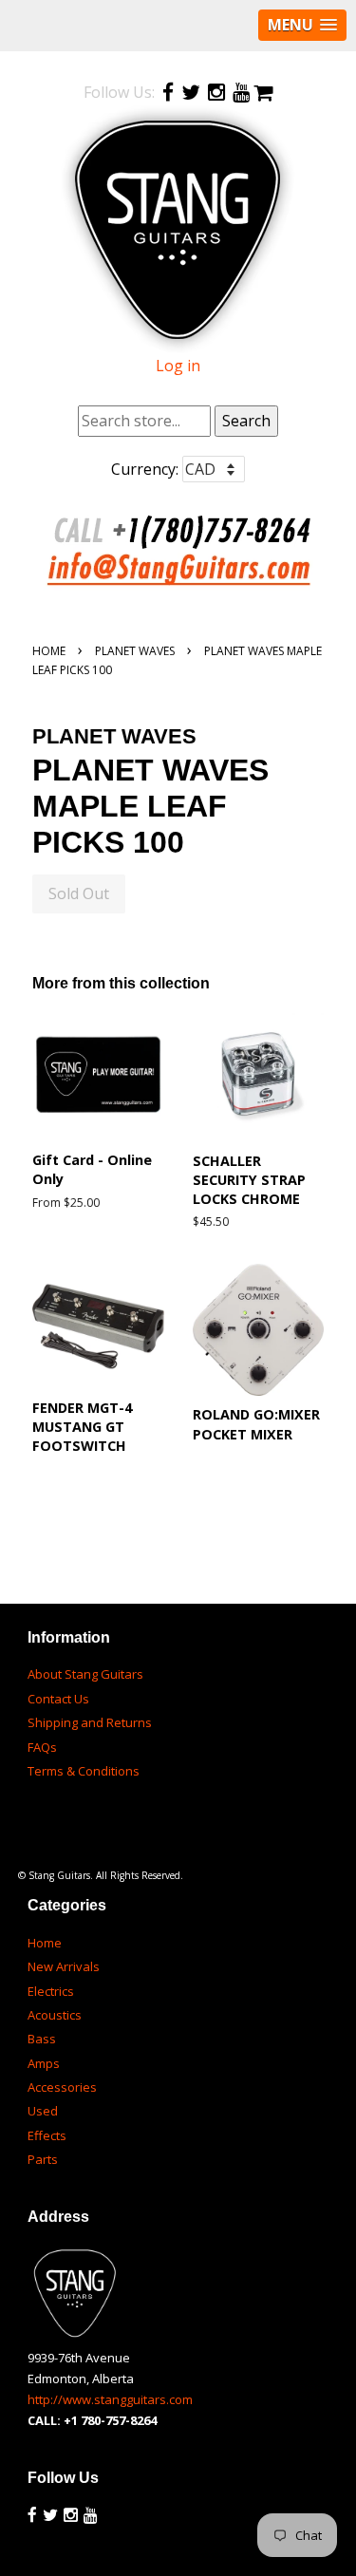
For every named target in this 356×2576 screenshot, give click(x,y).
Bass (42, 2039)
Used (43, 2111)
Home (49, 651)
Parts (43, 2159)
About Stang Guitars (85, 1674)
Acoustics (55, 2015)
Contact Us (58, 1699)
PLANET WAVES (135, 651)
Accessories (62, 2087)
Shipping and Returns (90, 1722)
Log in (178, 366)
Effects (47, 2135)
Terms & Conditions (84, 1771)
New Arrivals (64, 1966)
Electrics (51, 1991)
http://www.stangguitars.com (110, 2399)
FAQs (42, 1747)
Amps (44, 2063)
